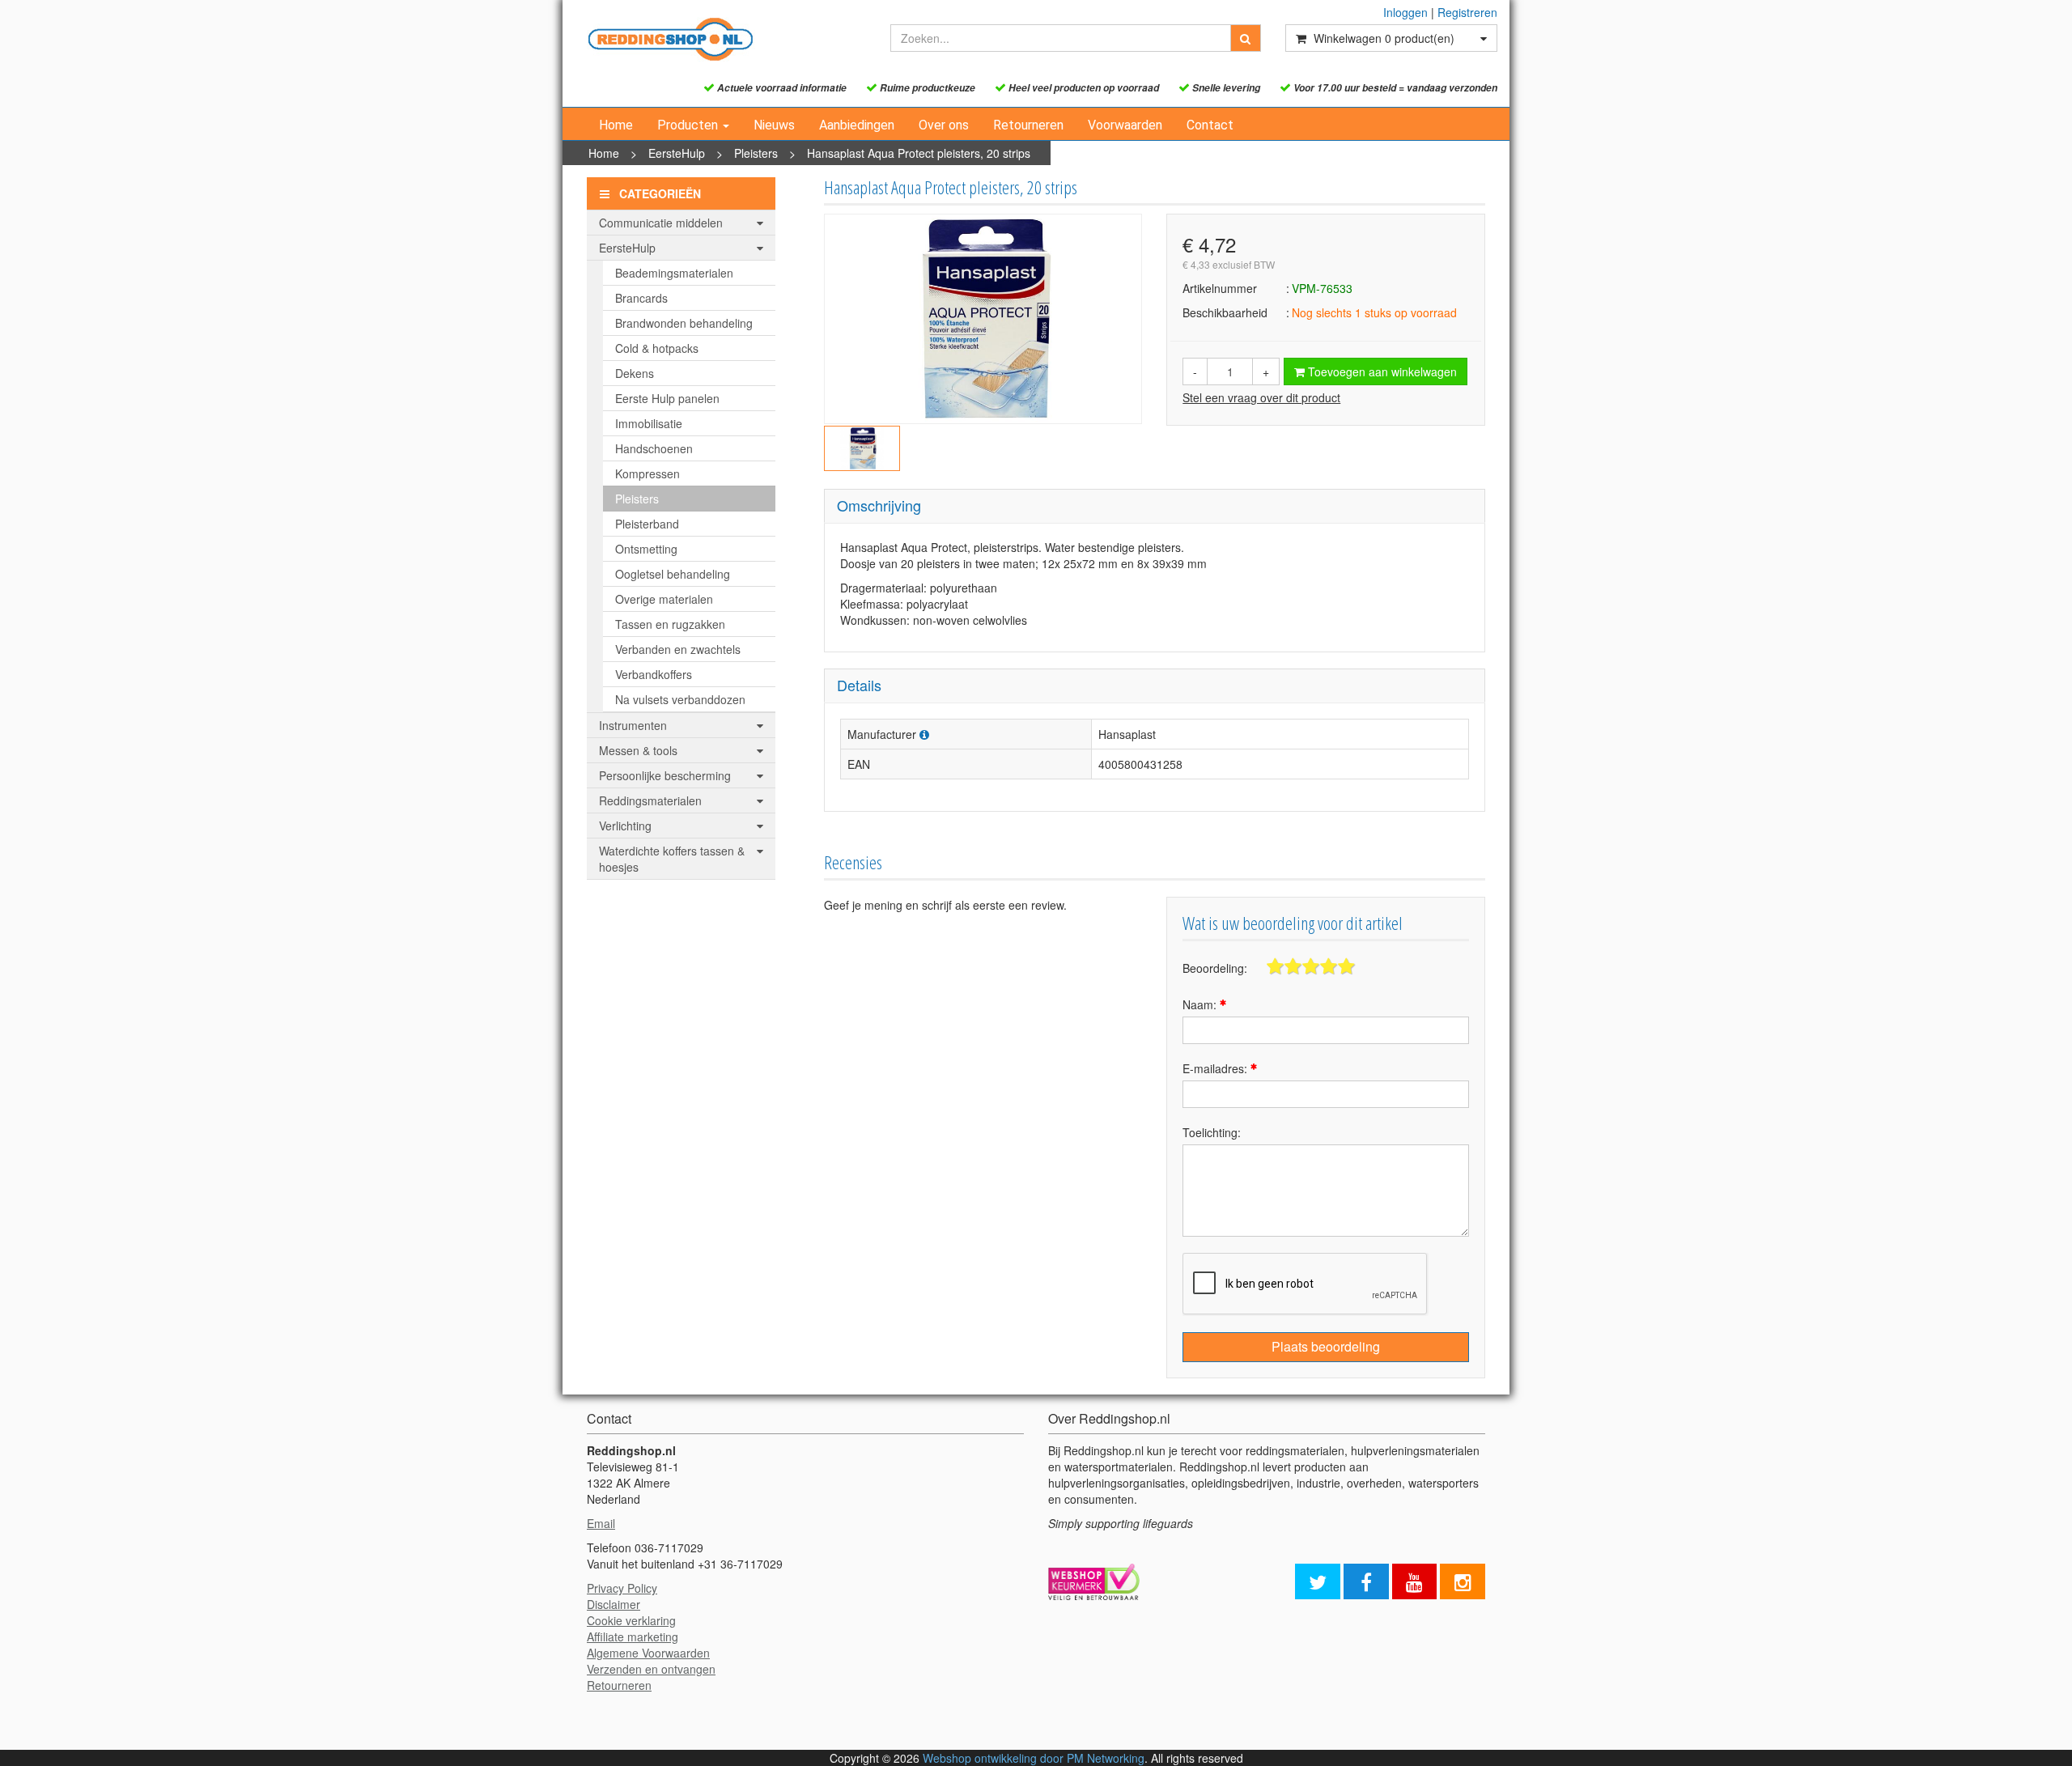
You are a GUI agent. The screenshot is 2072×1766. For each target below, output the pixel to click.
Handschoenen (654, 448)
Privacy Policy (622, 1588)
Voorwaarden (1125, 125)
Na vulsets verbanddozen (680, 699)
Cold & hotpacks (657, 348)
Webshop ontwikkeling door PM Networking (1034, 1758)
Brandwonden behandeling (684, 323)
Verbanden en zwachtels (678, 649)
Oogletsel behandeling (673, 574)
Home (616, 125)
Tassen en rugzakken (670, 624)
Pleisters (756, 153)
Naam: (1201, 1004)
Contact (1210, 125)
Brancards (641, 298)
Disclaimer (614, 1604)
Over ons (944, 125)
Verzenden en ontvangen (651, 1669)
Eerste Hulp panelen (667, 398)
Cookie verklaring (631, 1620)
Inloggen (1405, 12)
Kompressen (647, 473)
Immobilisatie (649, 423)
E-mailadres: (1216, 1068)
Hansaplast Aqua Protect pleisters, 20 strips (919, 153)
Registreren (1467, 12)
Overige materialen (664, 599)
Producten (689, 125)
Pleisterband (647, 524)
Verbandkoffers (654, 674)
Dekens (635, 373)
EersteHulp (677, 153)
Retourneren (1028, 125)
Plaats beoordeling (1326, 1346)
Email (601, 1523)
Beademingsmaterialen (674, 273)
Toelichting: (1212, 1132)
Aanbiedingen (857, 125)
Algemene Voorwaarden (648, 1653)
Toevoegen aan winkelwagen (1381, 371)
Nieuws (774, 125)
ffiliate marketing (636, 1637)
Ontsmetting (646, 549)
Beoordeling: (1215, 968)
